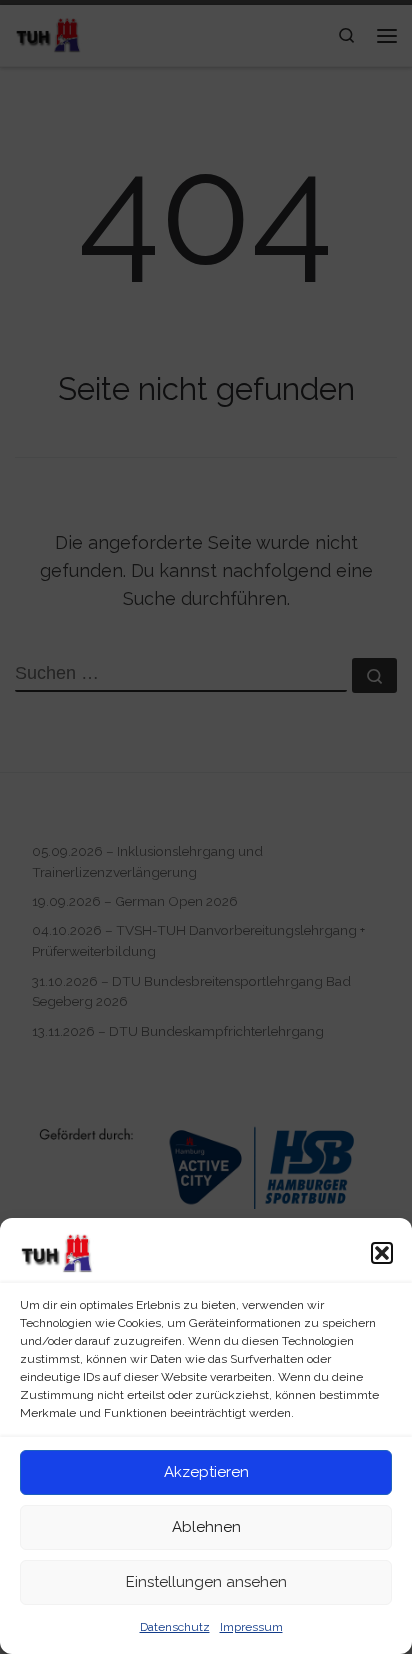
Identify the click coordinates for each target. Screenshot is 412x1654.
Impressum (251, 1627)
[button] (382, 1253)
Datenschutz (175, 1627)
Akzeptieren (206, 1472)
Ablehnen (206, 1527)
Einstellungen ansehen (206, 1582)
